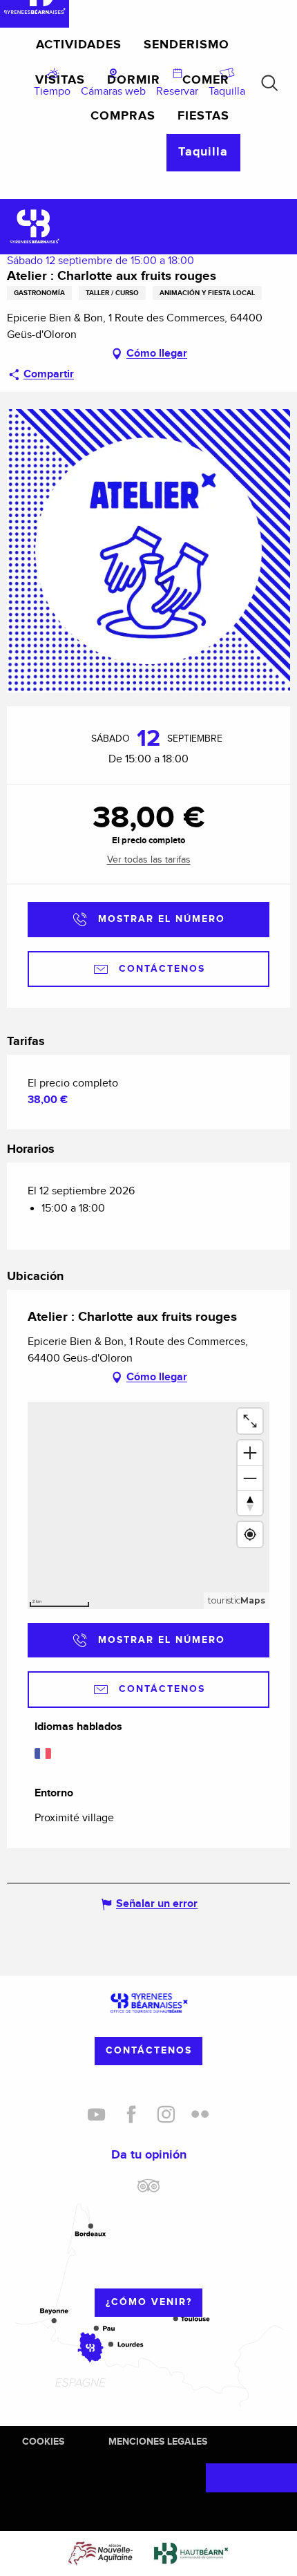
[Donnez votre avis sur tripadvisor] (148, 2191)
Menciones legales (158, 2442)
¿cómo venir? (149, 2302)
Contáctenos (149, 2050)
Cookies (43, 2442)
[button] (269, 83)
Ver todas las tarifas (149, 860)
